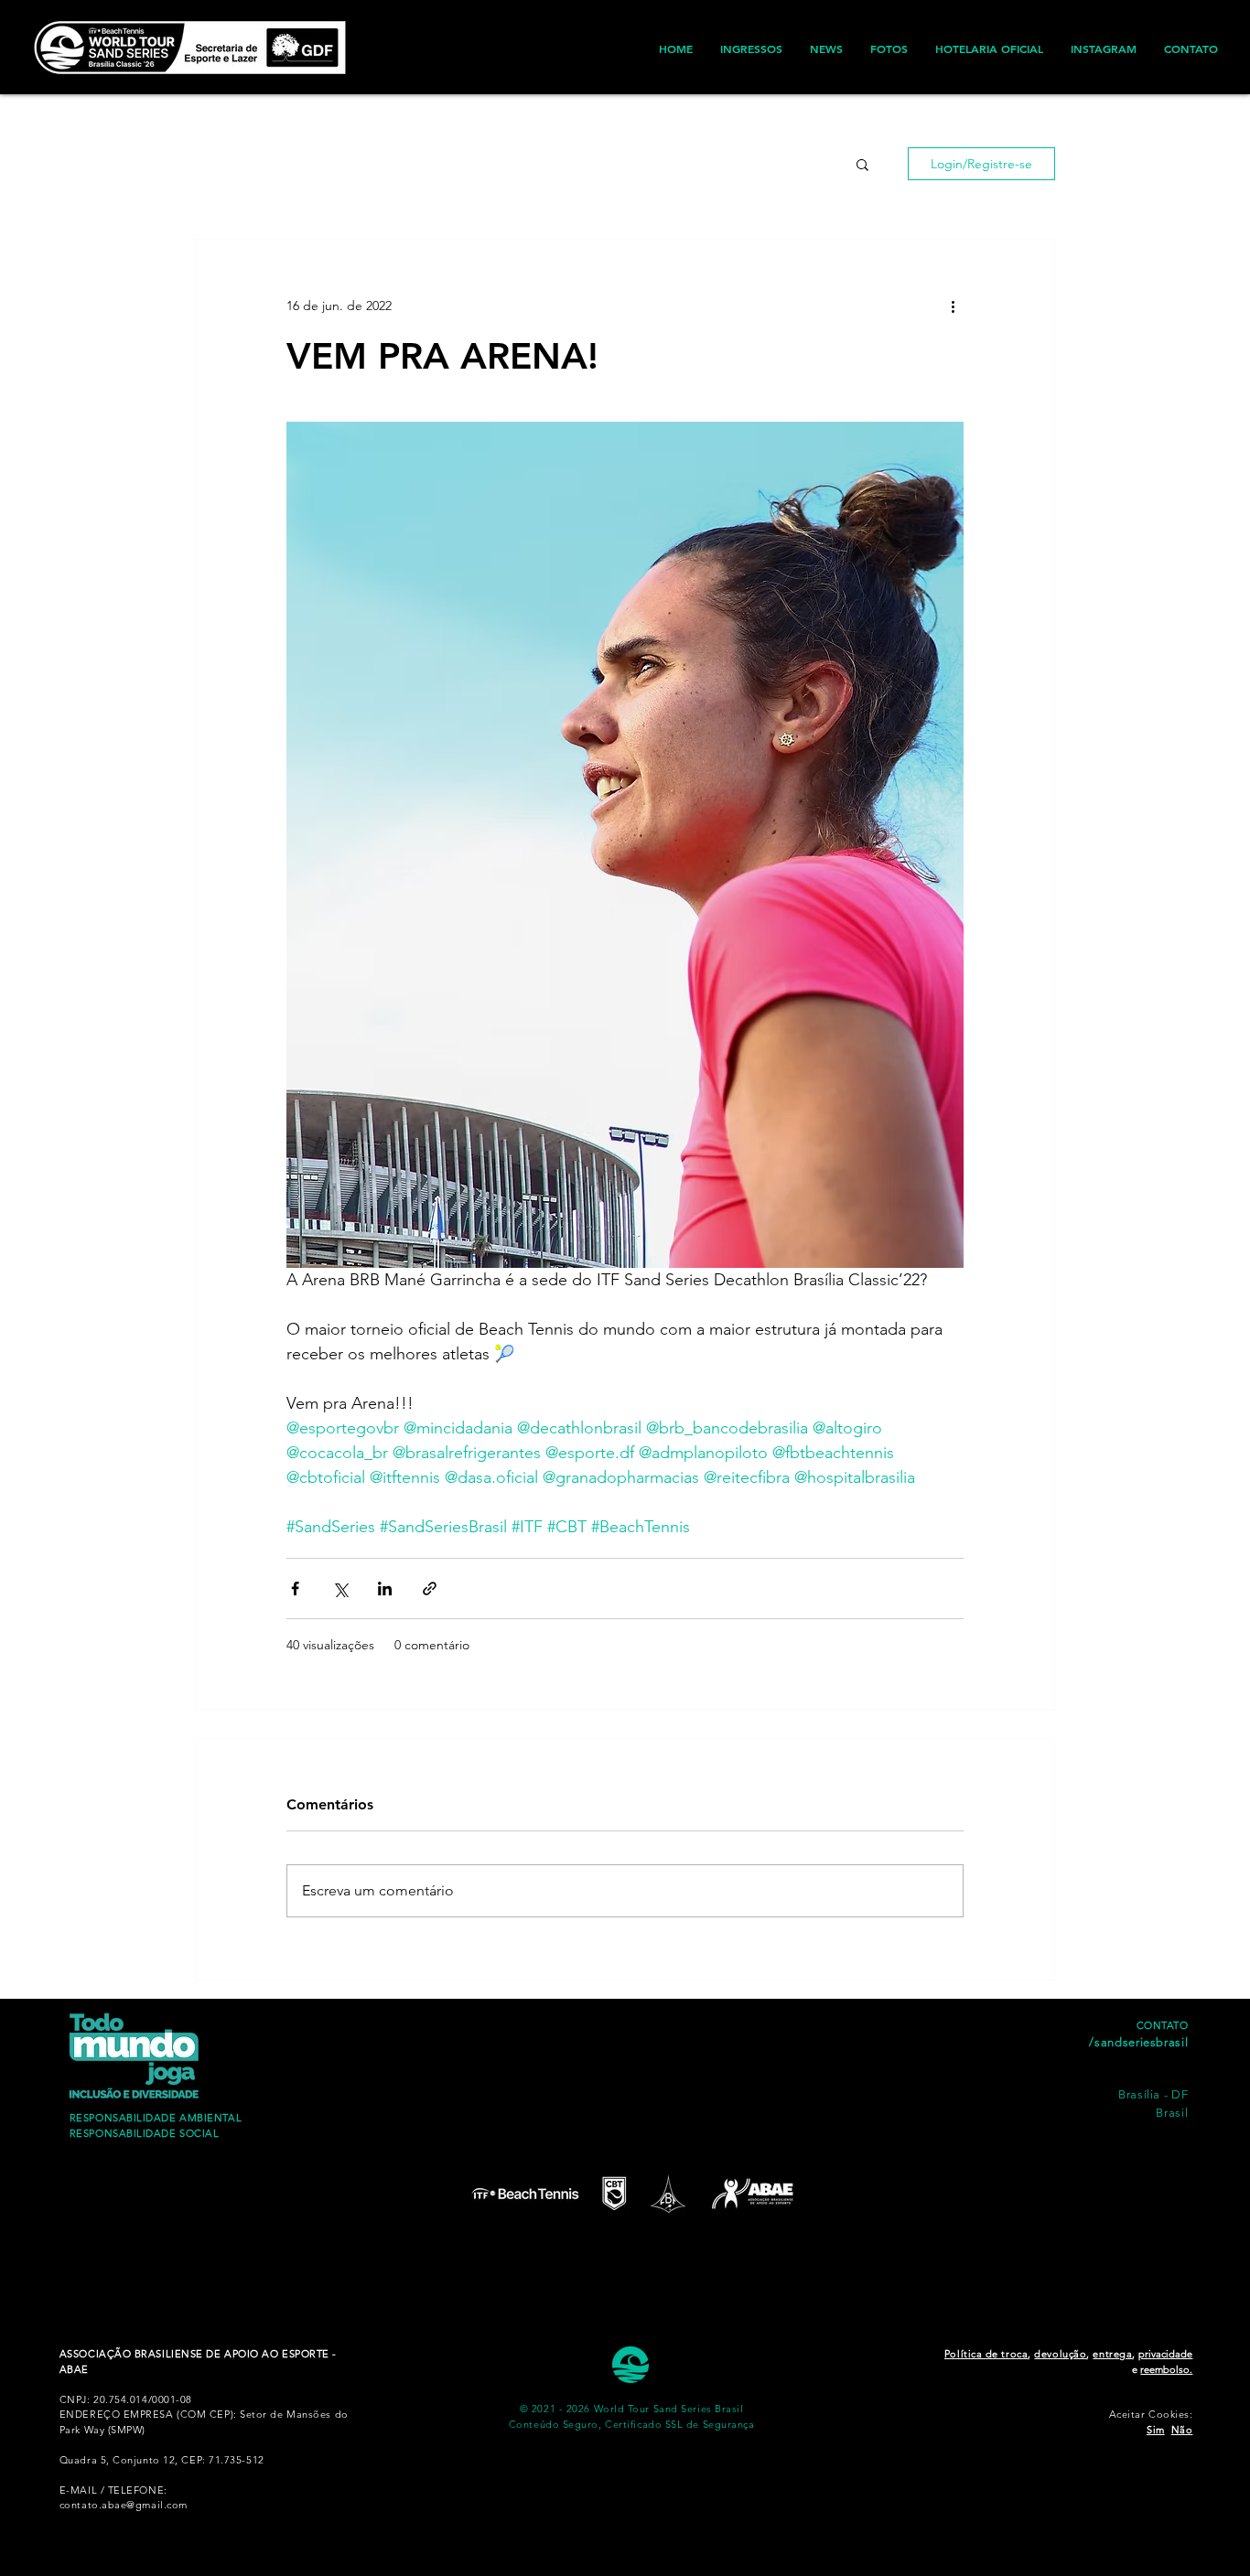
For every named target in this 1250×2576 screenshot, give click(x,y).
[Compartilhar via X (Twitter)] (340, 1589)
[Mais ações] (953, 306)
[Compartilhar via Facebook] (295, 1589)
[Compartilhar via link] (430, 1589)
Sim (1156, 2430)
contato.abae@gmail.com (124, 2505)
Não (1182, 2430)
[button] (862, 164)
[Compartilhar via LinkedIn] (385, 1589)
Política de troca (986, 2354)
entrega (1112, 2354)
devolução (1060, 2354)
